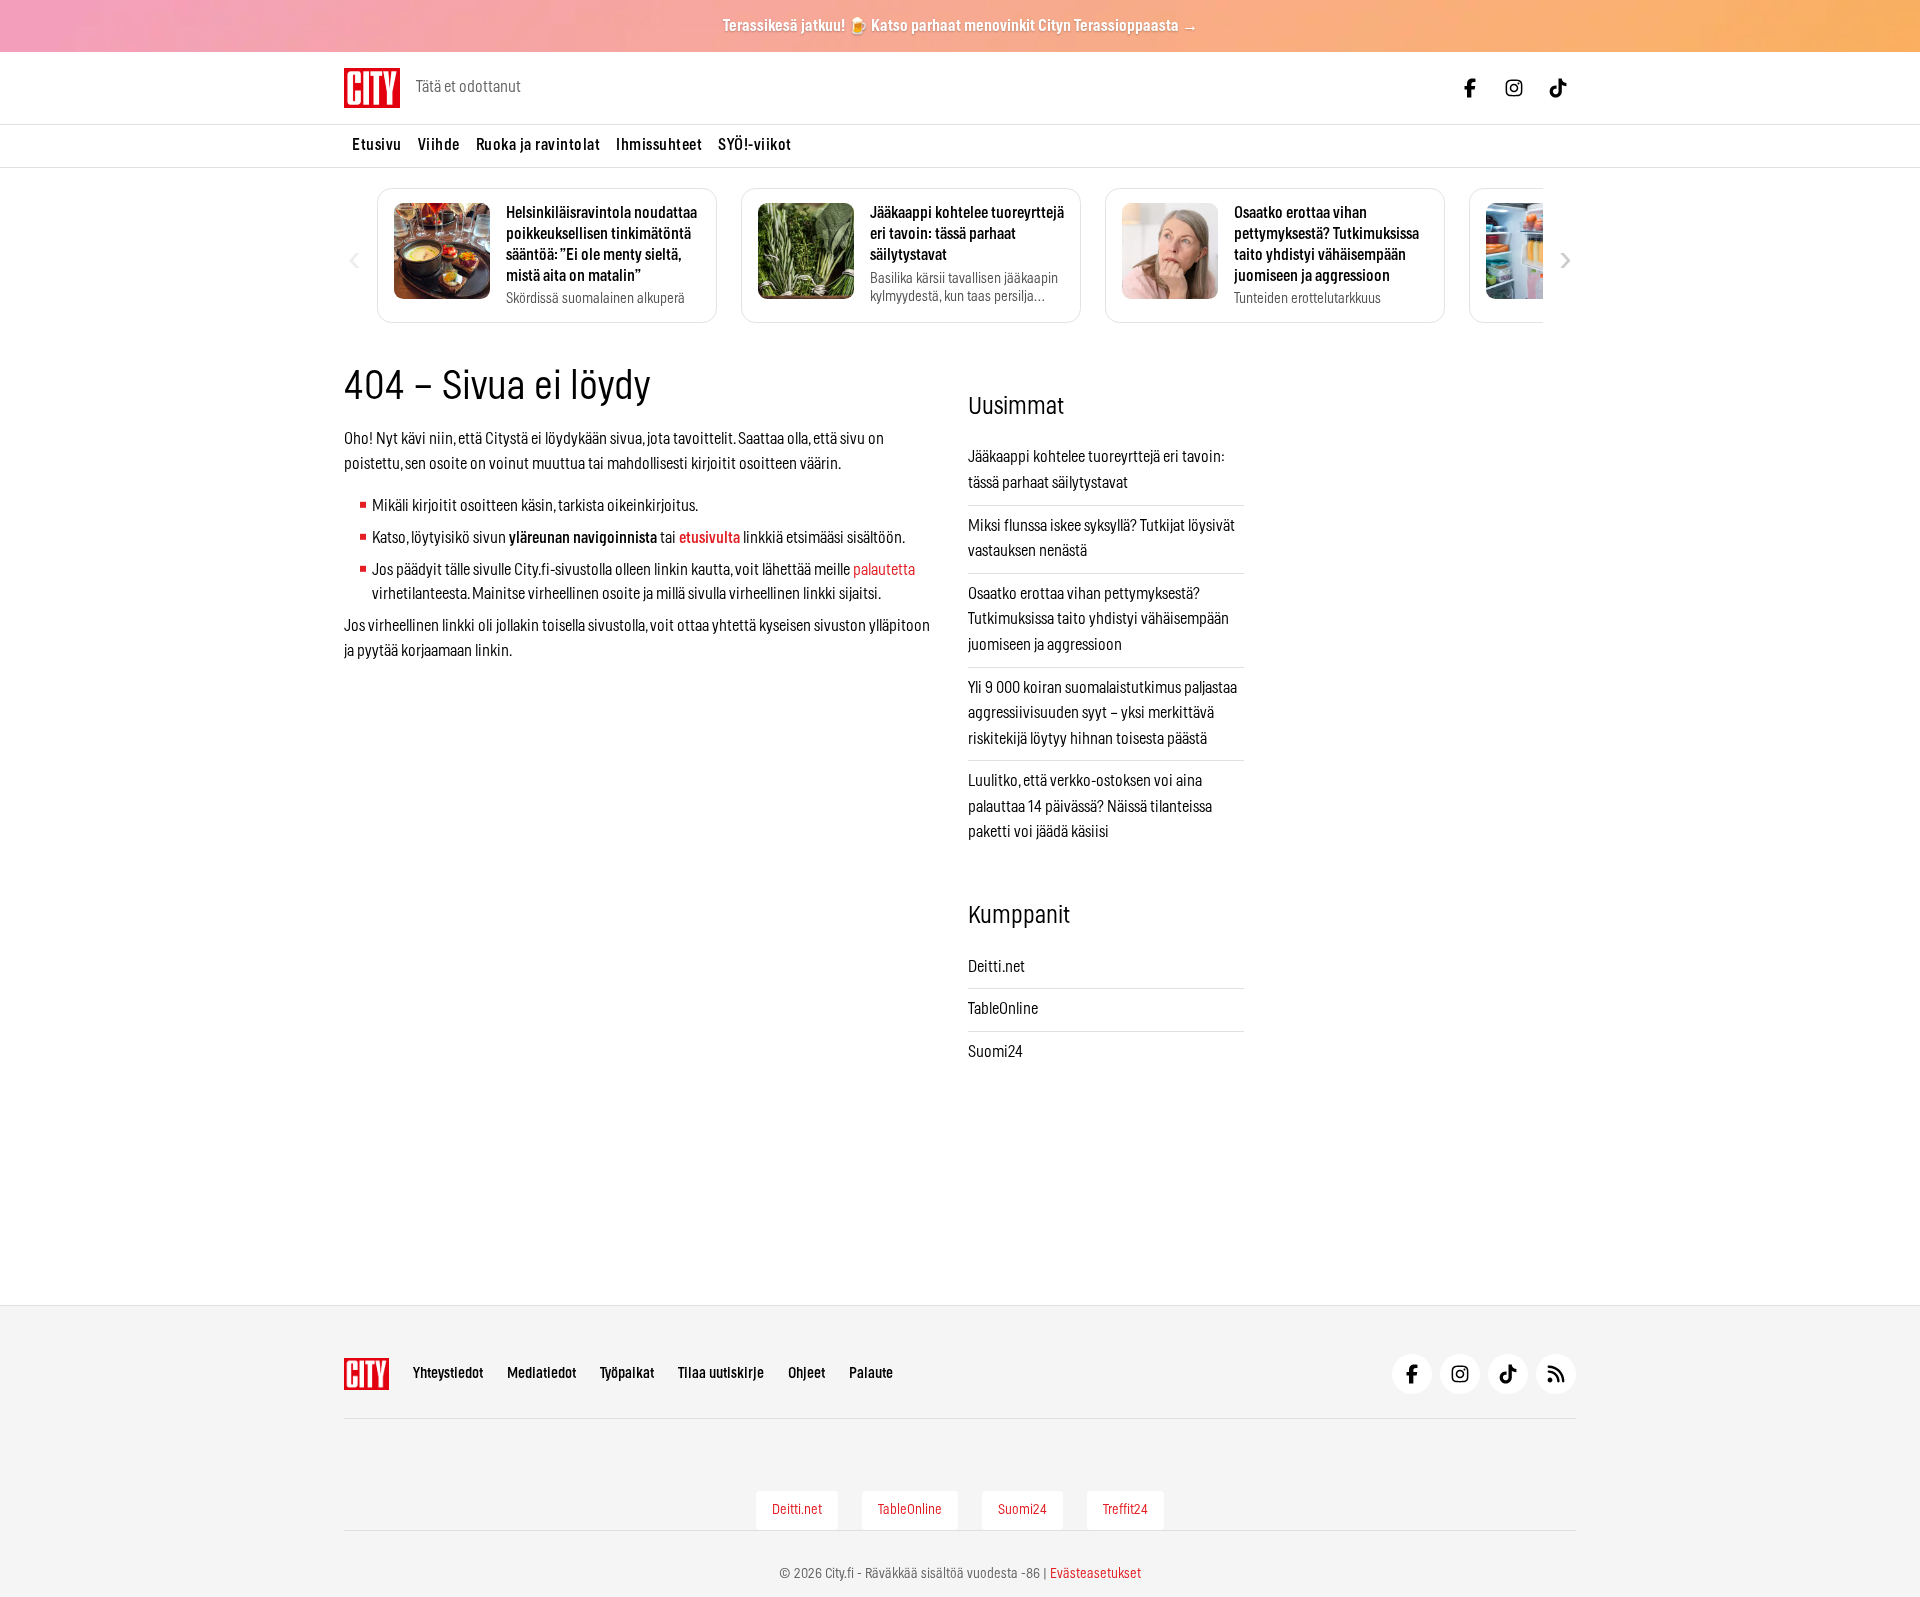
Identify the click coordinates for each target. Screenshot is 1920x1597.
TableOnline (1003, 1009)
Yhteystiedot (448, 1373)
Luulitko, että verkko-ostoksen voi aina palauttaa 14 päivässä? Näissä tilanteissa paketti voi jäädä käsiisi (1090, 806)
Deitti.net (996, 967)
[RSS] (1556, 1374)
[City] (366, 1374)
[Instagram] (1514, 88)
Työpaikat (627, 1373)
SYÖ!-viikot (755, 145)
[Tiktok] (1558, 88)
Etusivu (377, 145)
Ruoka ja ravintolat (538, 145)
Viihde (439, 145)
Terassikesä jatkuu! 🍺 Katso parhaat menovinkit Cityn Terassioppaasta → (960, 26)
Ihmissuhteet (659, 145)
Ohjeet (806, 1373)
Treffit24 (1125, 1510)
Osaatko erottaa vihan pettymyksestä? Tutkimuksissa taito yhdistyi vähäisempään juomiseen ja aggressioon (1098, 619)
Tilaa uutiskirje (721, 1373)
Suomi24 (995, 1052)
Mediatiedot (541, 1373)
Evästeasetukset (1095, 1574)
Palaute (871, 1373)
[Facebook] (1470, 88)
